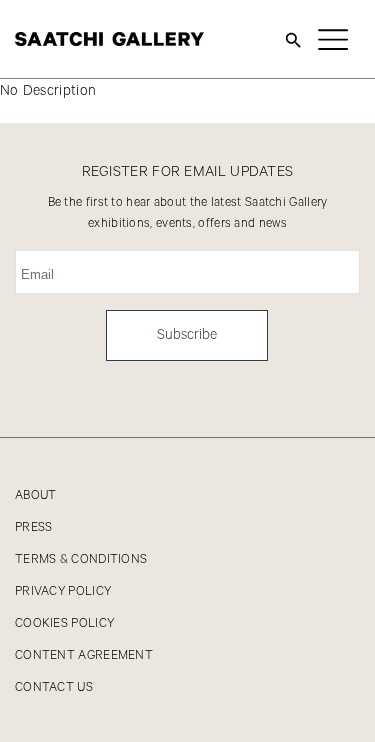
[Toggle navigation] (333, 39)
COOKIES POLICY (64, 623)
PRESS (34, 527)
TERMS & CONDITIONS (81, 559)
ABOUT (36, 495)
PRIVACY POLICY (63, 591)
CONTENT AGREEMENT (84, 655)
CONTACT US (54, 687)
